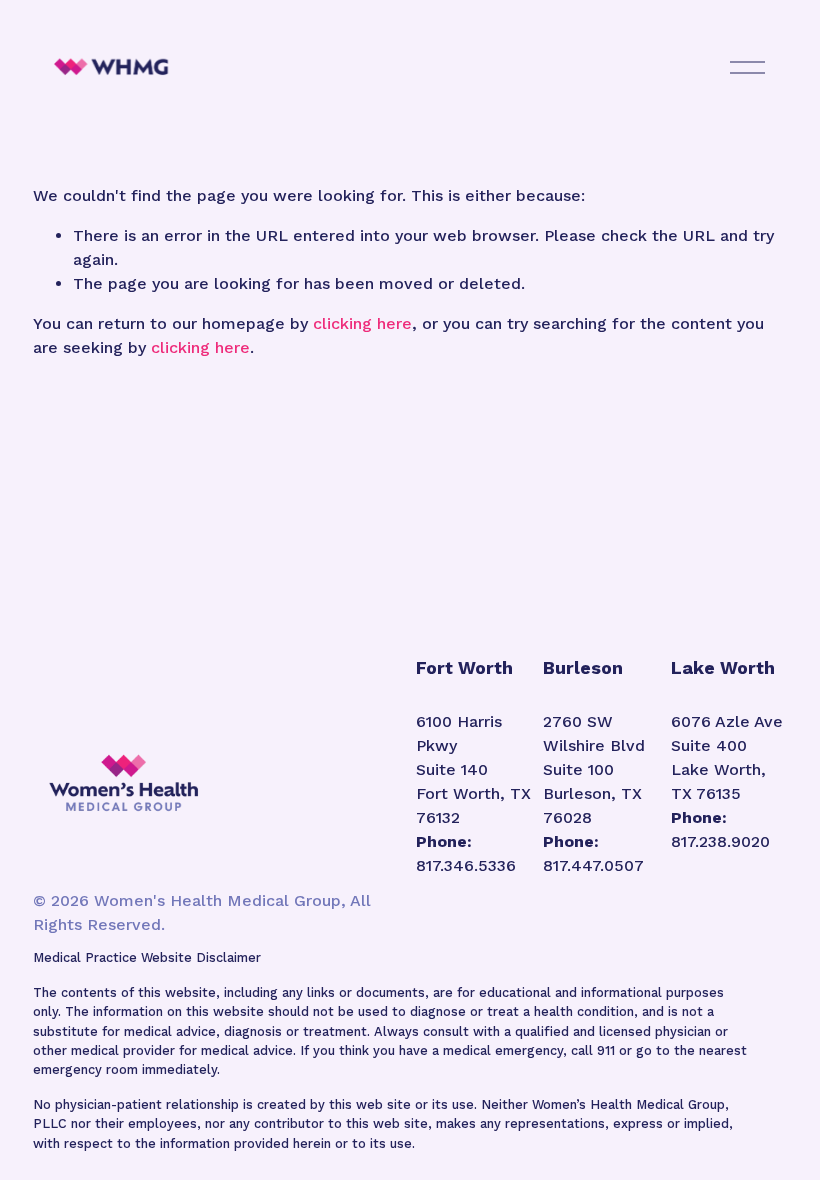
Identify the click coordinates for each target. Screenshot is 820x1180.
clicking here (362, 323)
